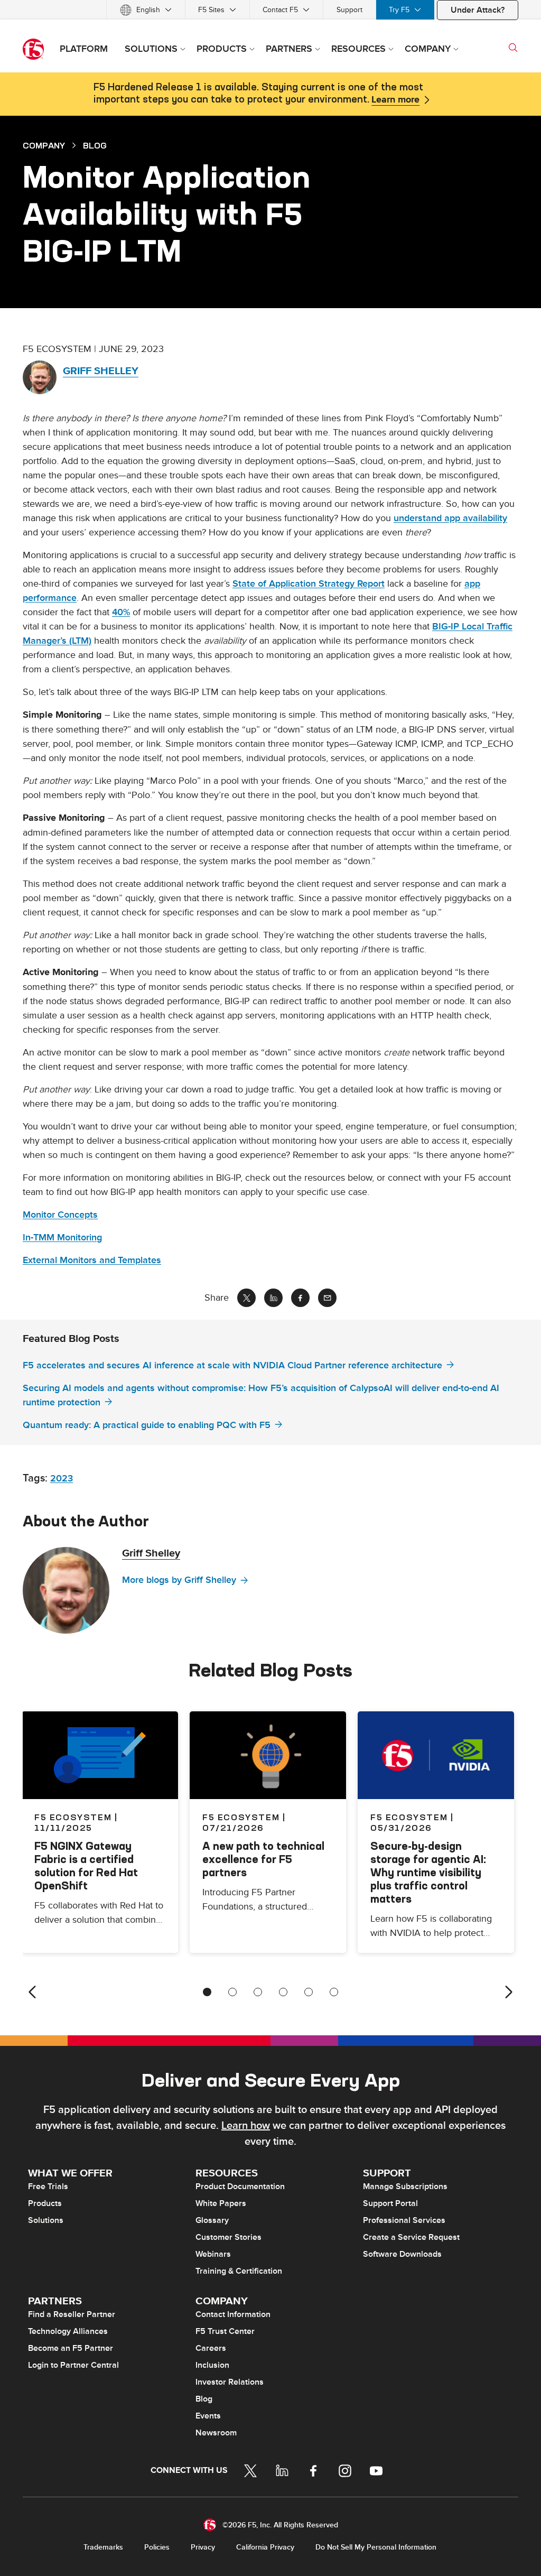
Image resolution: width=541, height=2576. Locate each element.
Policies (157, 2547)
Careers (211, 2348)
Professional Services (404, 2220)
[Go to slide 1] (207, 1992)
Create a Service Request (411, 2237)
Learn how (246, 2126)
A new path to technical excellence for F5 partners (263, 1859)
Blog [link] (95, 145)
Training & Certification (239, 2271)
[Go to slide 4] (283, 1992)
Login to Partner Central (73, 2365)
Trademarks (103, 2547)
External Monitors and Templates (92, 1260)
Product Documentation (240, 2186)
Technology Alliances (68, 2331)
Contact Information (233, 2314)
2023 (62, 1479)
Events (208, 2416)
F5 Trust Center (225, 2331)
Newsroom (216, 2433)
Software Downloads (402, 2254)
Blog (204, 2399)
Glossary (212, 2220)
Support (349, 10)
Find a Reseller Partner (72, 2314)
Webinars (213, 2254)
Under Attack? (478, 10)
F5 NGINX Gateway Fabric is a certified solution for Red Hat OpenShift (86, 1866)
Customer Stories (228, 2237)
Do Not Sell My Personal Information (376, 2547)
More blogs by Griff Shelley (179, 1580)
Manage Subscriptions (405, 2186)
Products (45, 2203)
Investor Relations (230, 2382)
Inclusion (212, 2365)
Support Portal (390, 2203)
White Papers (221, 2203)
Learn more (395, 100)
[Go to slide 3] (258, 1992)
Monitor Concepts (60, 1215)
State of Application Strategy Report (309, 584)
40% (121, 612)
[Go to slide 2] (232, 1992)
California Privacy (265, 2547)
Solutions (46, 2220)
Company (44, 145)
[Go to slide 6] (334, 1992)
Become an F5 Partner (71, 2348)
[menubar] (270, 10)
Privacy (203, 2547)
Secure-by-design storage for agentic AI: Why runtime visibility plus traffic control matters (428, 1872)
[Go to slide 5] (309, 1992)
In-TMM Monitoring (62, 1238)
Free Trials (48, 2186)
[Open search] (513, 48)
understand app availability (450, 518)
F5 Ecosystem (241, 1817)
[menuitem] (146, 10)
